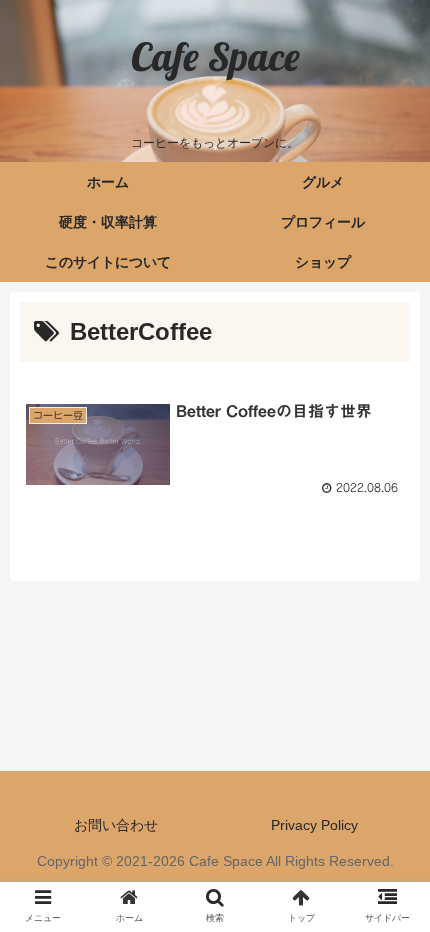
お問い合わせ (116, 825)
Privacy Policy (314, 825)
